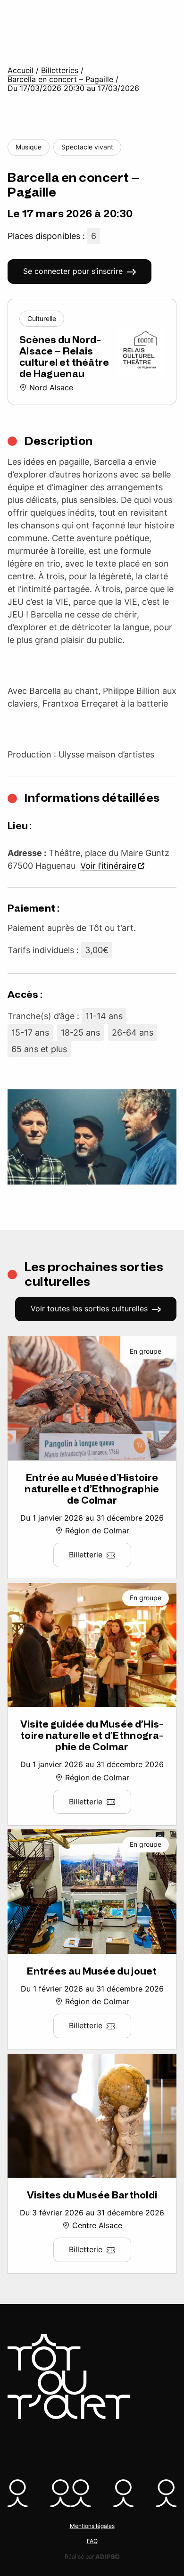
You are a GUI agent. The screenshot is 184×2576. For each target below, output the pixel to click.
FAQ (92, 2541)
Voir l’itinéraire (108, 866)
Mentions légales (92, 2526)
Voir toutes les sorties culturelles (89, 1309)
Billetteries (60, 70)
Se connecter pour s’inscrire (73, 271)
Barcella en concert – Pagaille (60, 79)
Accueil (21, 70)
